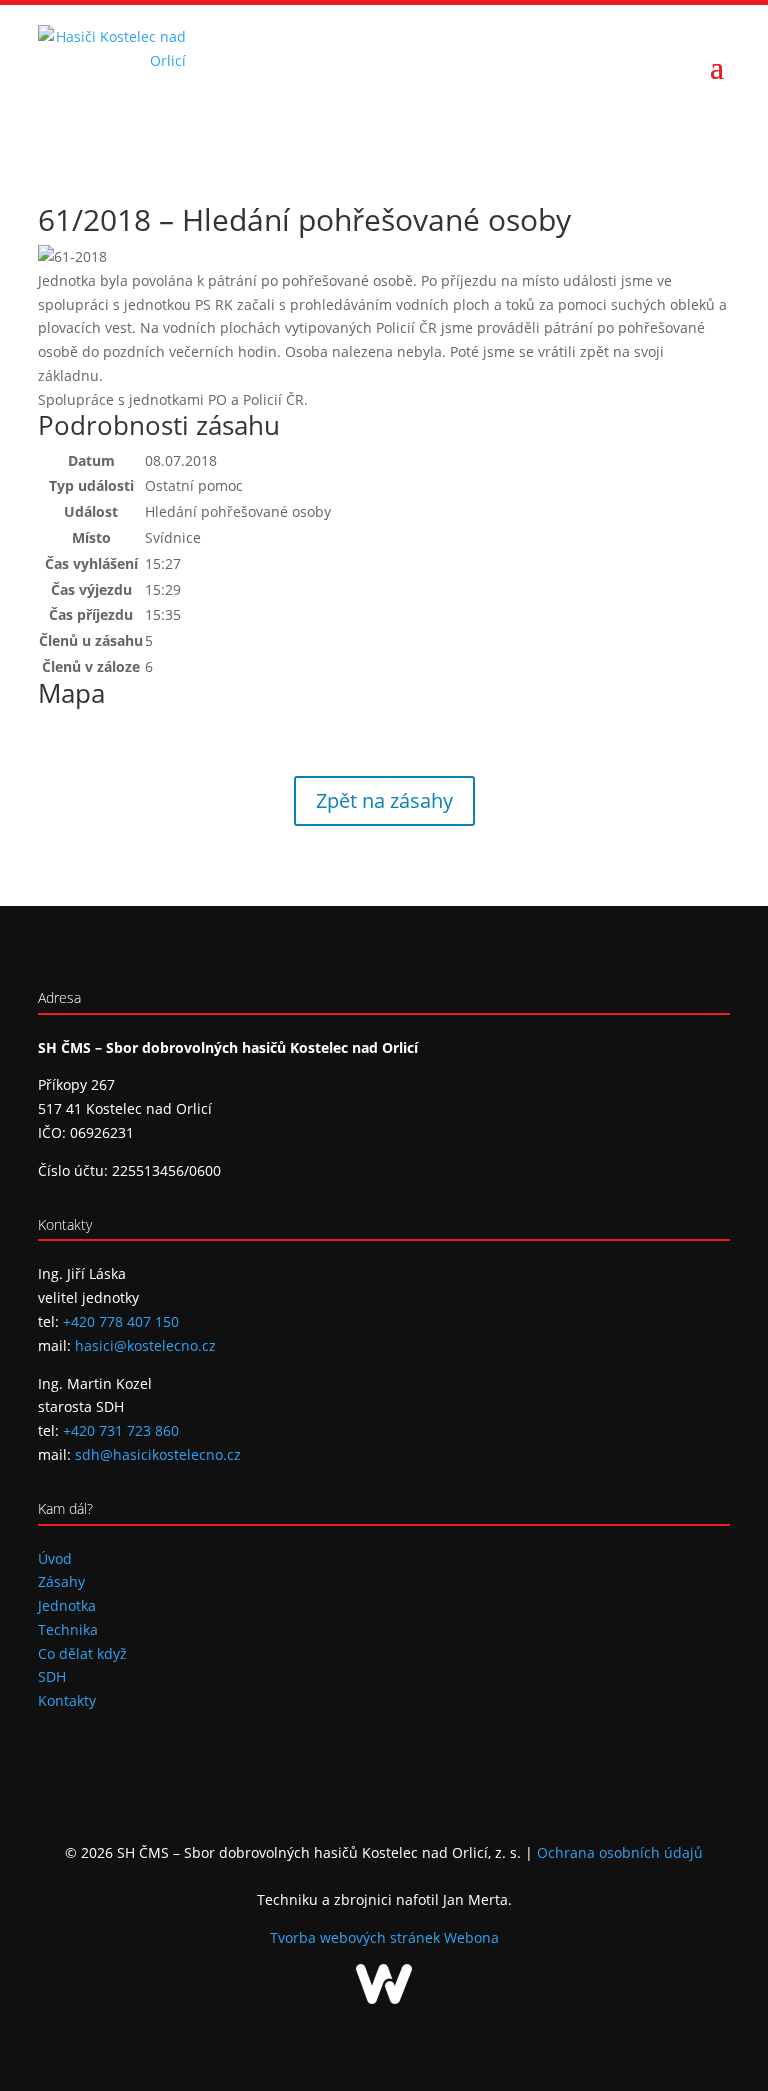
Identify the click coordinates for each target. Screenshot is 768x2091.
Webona (471, 1937)
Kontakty (67, 1700)
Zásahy (61, 1581)
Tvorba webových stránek (357, 1937)
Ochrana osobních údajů (620, 1852)
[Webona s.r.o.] (384, 1998)
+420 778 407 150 (121, 1321)
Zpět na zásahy (384, 800)
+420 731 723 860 (121, 1430)
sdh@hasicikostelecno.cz (158, 1454)
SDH (52, 1676)
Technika (68, 1629)
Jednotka (67, 1605)
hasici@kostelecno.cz (145, 1345)
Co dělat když (82, 1653)
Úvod (55, 1558)
